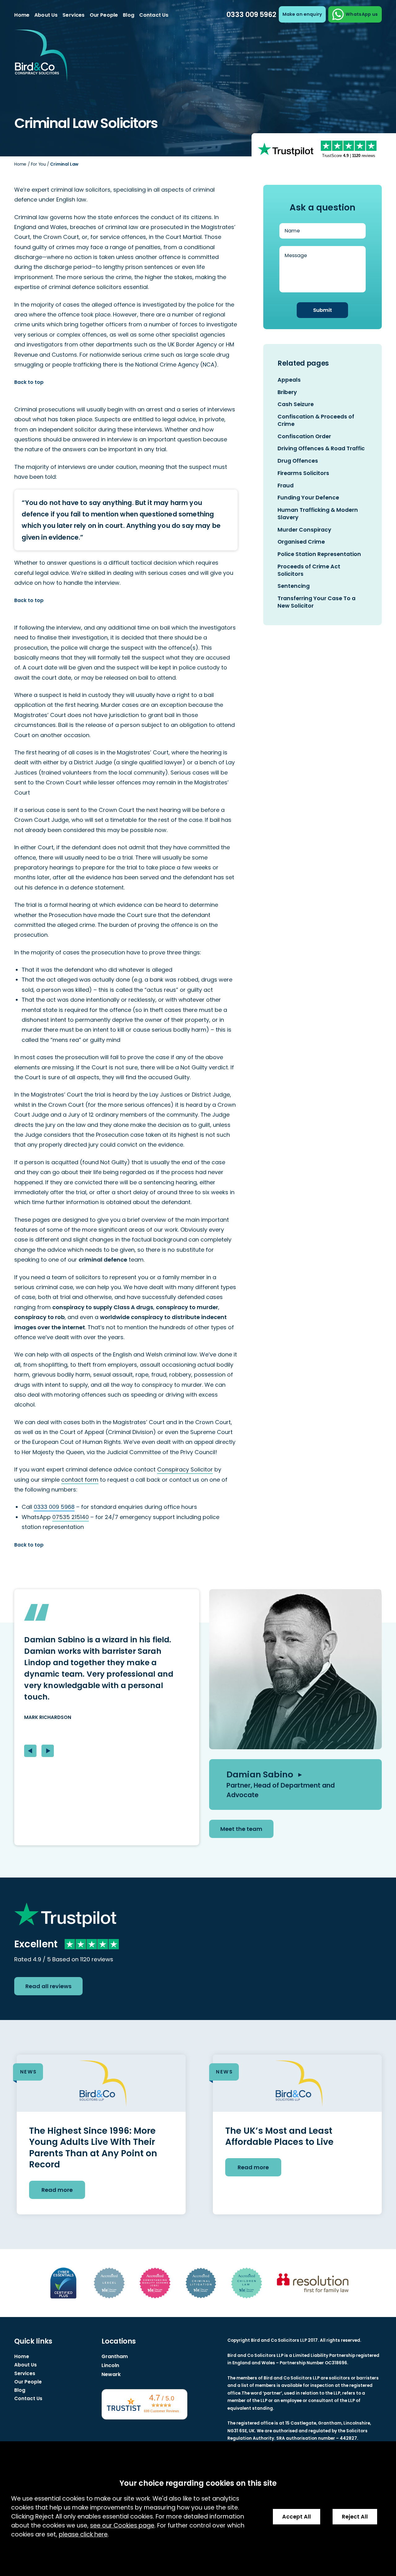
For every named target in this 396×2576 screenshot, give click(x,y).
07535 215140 (71, 1517)
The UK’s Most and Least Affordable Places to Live (279, 2136)
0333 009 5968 (54, 1507)
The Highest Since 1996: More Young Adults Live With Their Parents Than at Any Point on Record (93, 2148)
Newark (111, 2374)
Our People (104, 15)
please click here (83, 2534)
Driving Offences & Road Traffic (321, 448)
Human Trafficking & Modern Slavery (318, 514)
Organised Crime (301, 542)
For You (38, 164)
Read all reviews (48, 1986)
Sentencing (294, 586)
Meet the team (241, 1829)
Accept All (297, 2517)
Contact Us (154, 15)
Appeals (289, 380)
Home (22, 15)
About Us (46, 15)
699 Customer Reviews (161, 2411)
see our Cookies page (122, 2525)
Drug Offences (298, 461)
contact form (80, 1480)
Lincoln (110, 2365)
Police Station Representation (319, 554)
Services (73, 15)
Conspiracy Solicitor (185, 1469)
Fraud (286, 486)
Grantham (115, 2356)
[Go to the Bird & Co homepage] (41, 57)
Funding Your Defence (308, 498)
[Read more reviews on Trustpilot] (286, 149)
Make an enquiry (302, 14)
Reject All (355, 2517)
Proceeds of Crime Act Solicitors (309, 570)
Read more (57, 2190)
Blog (129, 15)
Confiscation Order (304, 436)
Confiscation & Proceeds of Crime (316, 420)
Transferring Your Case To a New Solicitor (316, 602)
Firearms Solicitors (303, 473)
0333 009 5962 (251, 15)
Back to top (29, 382)
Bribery (287, 392)
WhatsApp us (362, 14)
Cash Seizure (296, 404)
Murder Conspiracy (304, 530)
